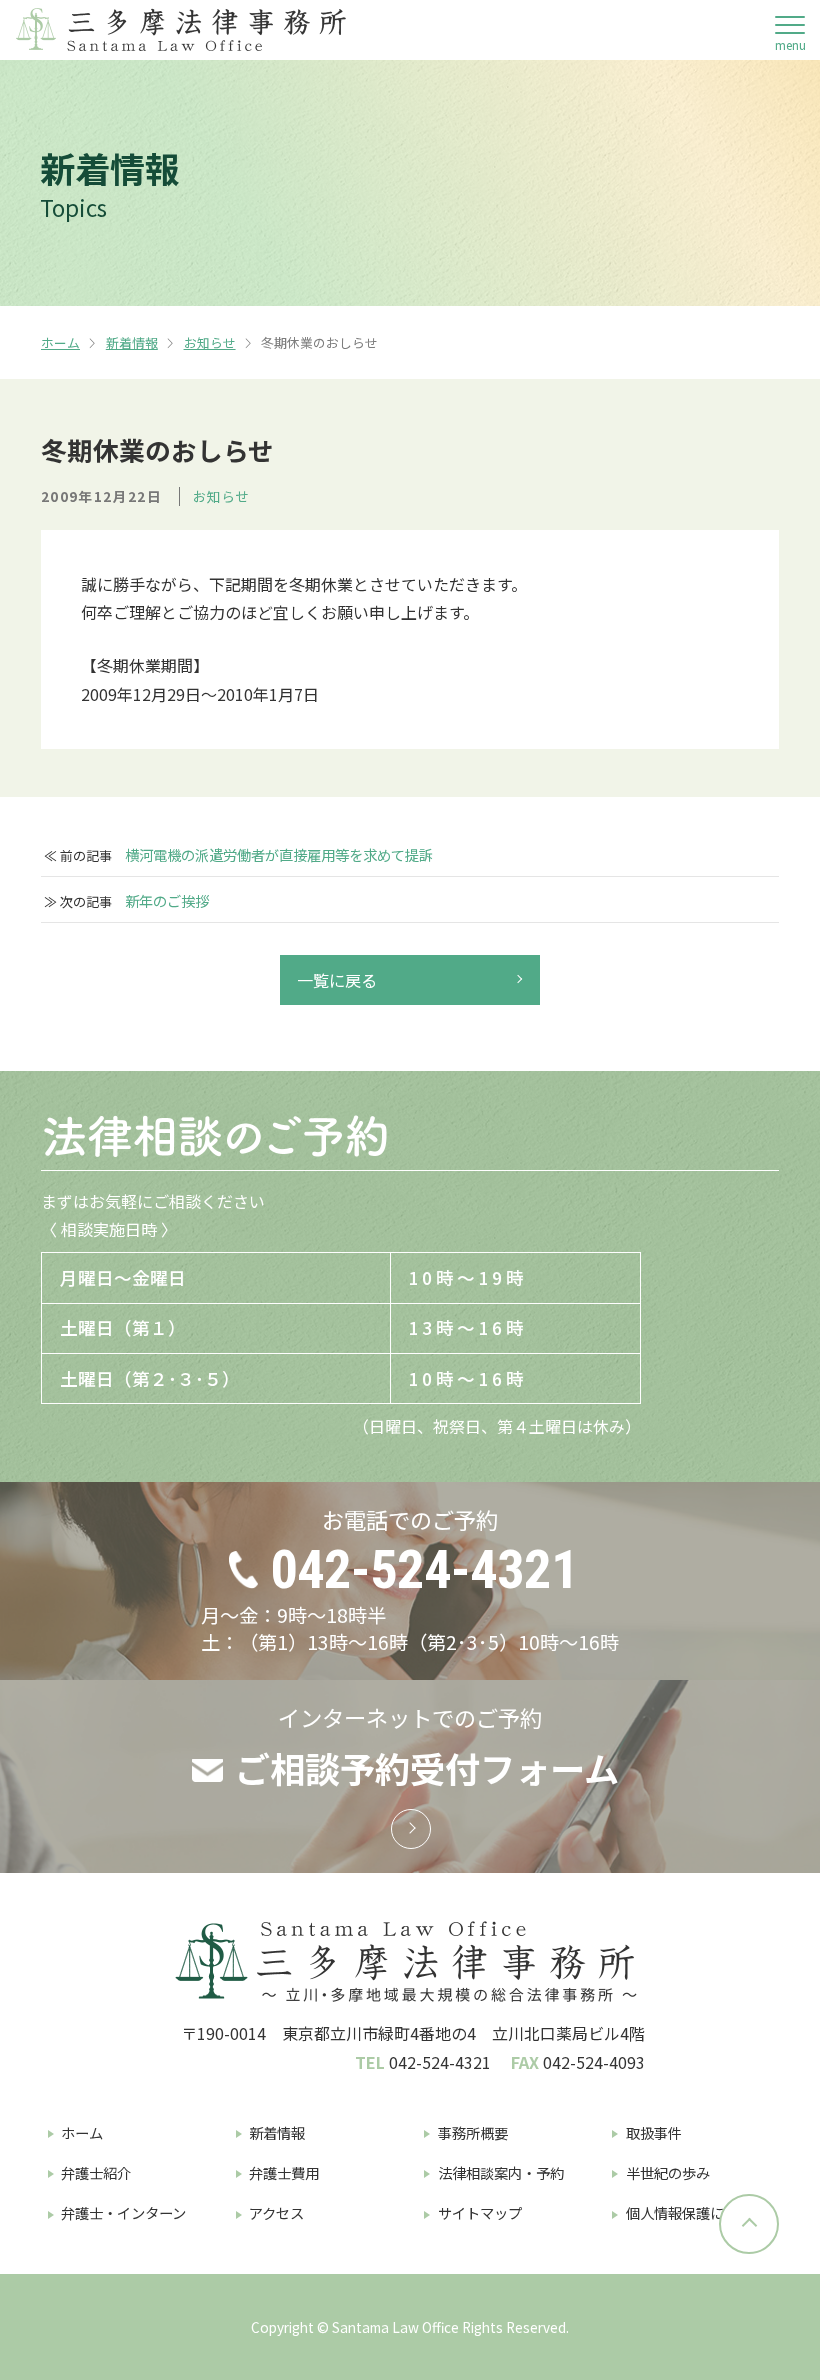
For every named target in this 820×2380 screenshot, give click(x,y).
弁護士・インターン (123, 2212)
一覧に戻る (337, 980)
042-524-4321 (424, 1569)
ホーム (60, 342)
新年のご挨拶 (167, 901)
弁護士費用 (284, 2172)
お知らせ (210, 342)
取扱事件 (654, 2132)
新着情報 (132, 342)
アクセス (276, 2212)
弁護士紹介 (96, 2172)
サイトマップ (480, 2212)
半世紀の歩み (668, 2172)
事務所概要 (473, 2132)
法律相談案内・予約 (501, 2172)
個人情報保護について (696, 2212)
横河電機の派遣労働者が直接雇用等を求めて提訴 (279, 855)
